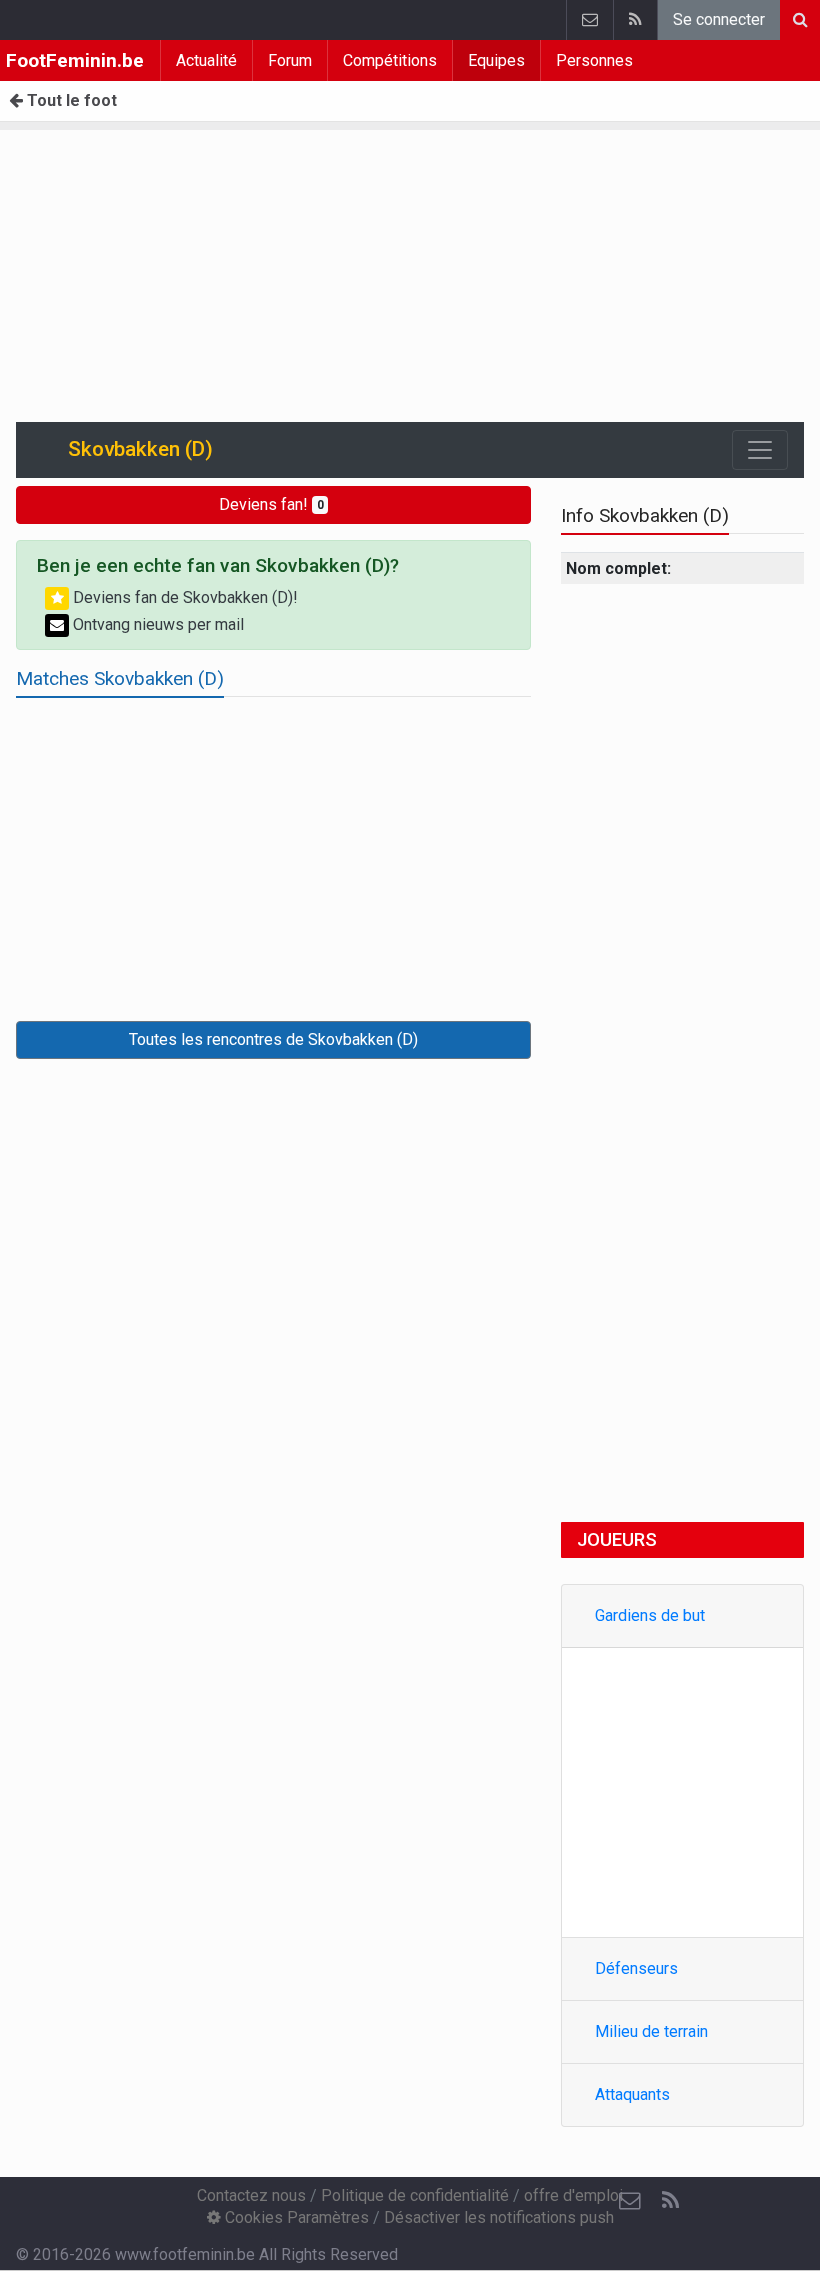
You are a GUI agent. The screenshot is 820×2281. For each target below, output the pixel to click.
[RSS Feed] (635, 20)
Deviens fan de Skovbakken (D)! (183, 597)
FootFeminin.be (75, 60)
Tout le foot (70, 100)
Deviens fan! (271, 504)
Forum (290, 60)
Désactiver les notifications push (499, 2217)
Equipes (496, 60)
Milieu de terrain (651, 2031)
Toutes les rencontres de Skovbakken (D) (273, 1039)
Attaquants (632, 2094)
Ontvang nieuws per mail (156, 624)
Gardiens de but (650, 1615)
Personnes (594, 60)
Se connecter (719, 19)
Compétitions (390, 60)
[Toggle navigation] (760, 450)
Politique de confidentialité (415, 2195)
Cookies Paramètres (295, 2217)
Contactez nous (251, 2195)
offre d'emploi (573, 2195)
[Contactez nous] (589, 20)
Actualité (206, 60)
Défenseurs (636, 1968)
